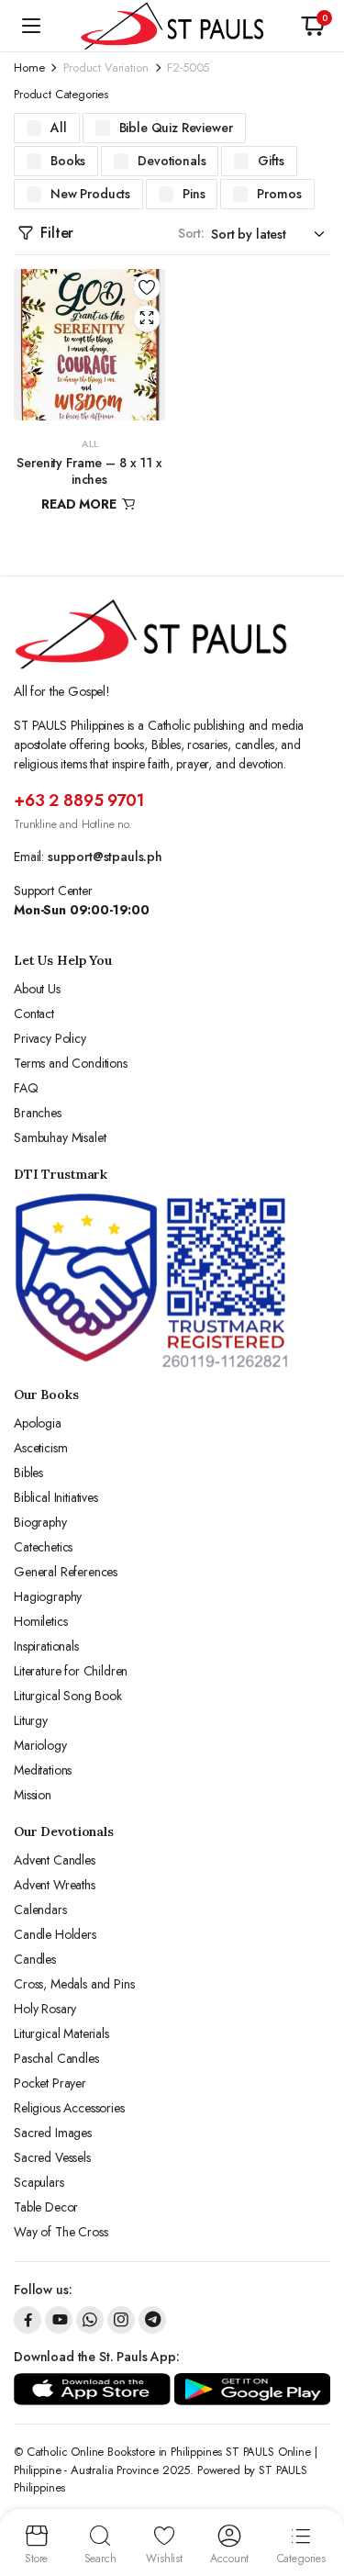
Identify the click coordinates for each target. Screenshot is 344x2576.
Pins (194, 194)
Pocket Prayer (50, 2083)
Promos (279, 194)
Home (29, 67)
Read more (80, 504)
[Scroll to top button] (315, 2493)
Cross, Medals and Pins (74, 1984)
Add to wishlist (147, 287)
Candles (35, 1959)
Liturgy (31, 1720)
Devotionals (172, 161)
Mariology (40, 1745)
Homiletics (40, 1621)
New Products (90, 194)
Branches (38, 1113)
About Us (37, 989)
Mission (33, 1795)
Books (68, 161)
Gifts (271, 161)
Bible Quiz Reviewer (176, 128)
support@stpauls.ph (105, 857)
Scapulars (39, 2182)
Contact (34, 1014)
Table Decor (46, 2207)
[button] (313, 26)
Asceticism (40, 1448)
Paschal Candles (56, 2058)
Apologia (38, 1423)
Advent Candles (55, 1860)
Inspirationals (46, 1646)
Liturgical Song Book (68, 1696)
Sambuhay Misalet (60, 1137)
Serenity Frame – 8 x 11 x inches (89, 471)
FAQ (26, 1088)
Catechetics (43, 1547)
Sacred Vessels (52, 2157)
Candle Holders (55, 1934)
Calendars (40, 1910)
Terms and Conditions (71, 1063)
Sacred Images (53, 2133)
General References (66, 1572)
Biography (40, 1522)
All (59, 128)
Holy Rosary (45, 2009)
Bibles (28, 1473)
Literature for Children (71, 1671)
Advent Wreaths (55, 1885)
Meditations (43, 1770)
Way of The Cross (61, 2232)
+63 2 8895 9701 (79, 801)
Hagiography (48, 1596)
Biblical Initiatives (56, 1497)
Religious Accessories (69, 2108)
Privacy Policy (50, 1038)
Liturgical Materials (61, 2033)
